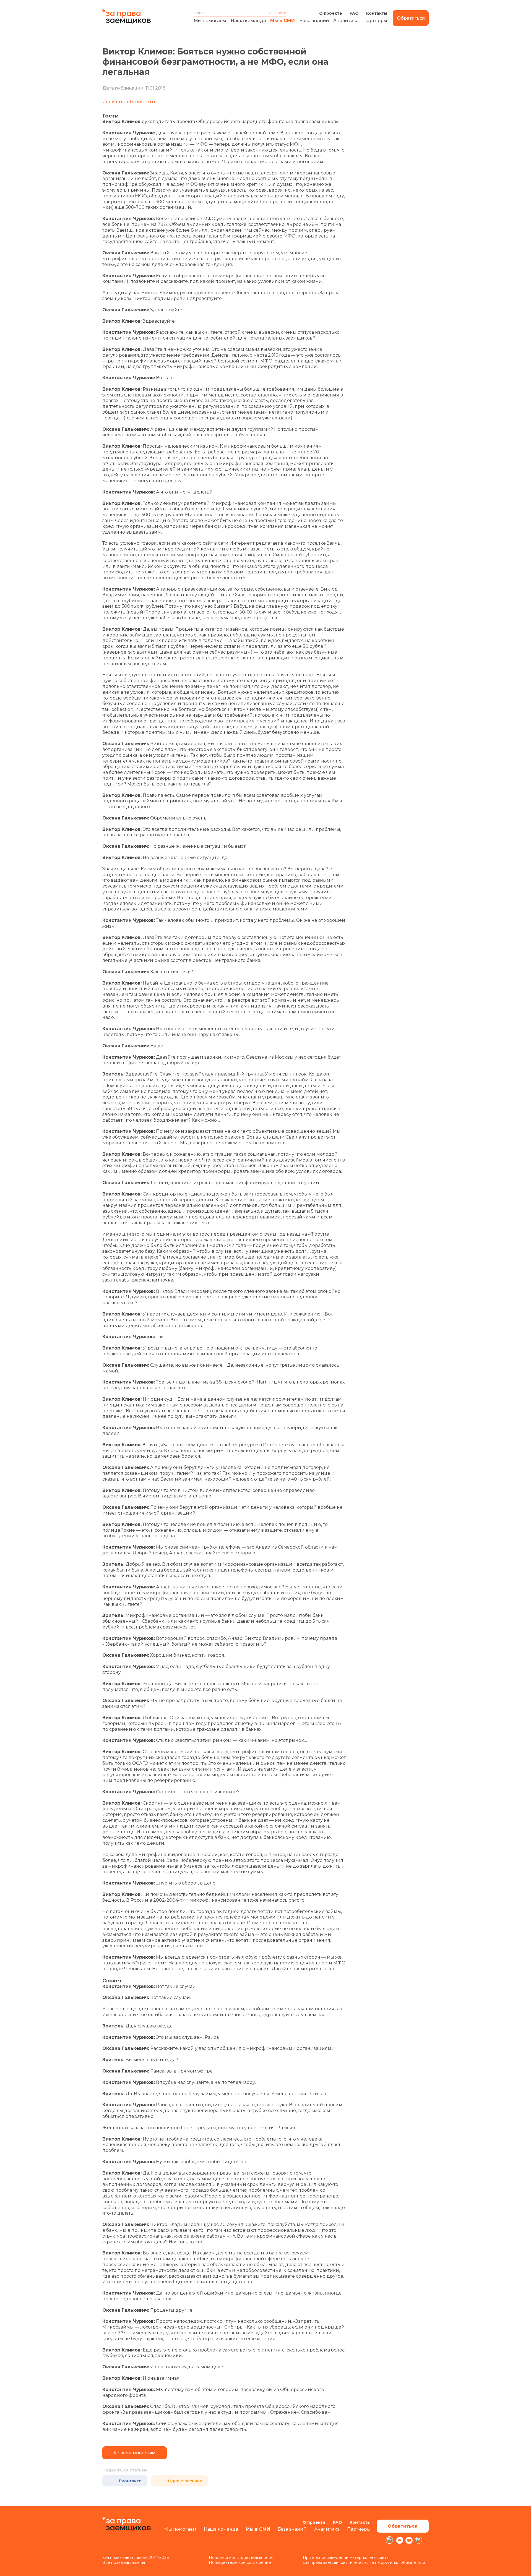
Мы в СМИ (283, 21)
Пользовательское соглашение (240, 2562)
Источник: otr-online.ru (129, 102)
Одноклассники (185, 2481)
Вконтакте (130, 2481)
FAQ (354, 13)
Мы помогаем (210, 21)
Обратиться (411, 18)
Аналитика (346, 21)
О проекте (331, 13)
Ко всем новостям (135, 2453)
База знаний (314, 21)
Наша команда (248, 21)
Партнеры (375, 21)
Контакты (377, 13)
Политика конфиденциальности (241, 2557)
